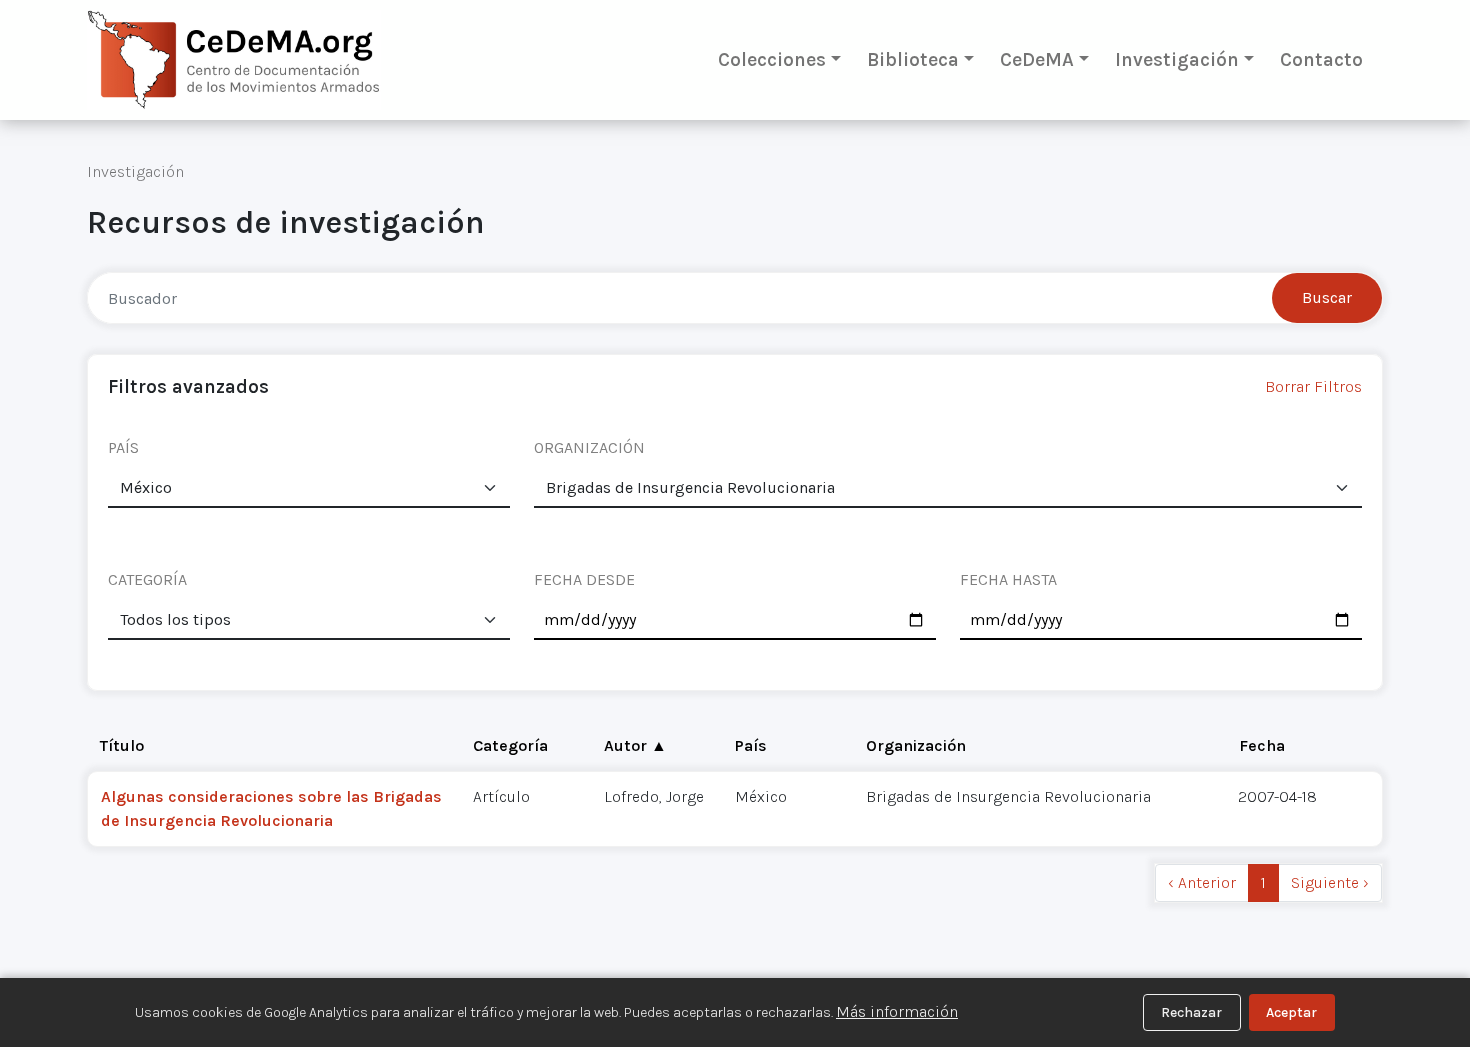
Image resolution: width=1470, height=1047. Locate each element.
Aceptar (1291, 1012)
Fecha (1262, 745)
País (751, 745)
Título (122, 745)
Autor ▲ (635, 745)
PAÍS (123, 447)
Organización (916, 745)
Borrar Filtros (1313, 386)
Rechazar (1191, 1012)
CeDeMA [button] (1037, 59)
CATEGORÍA (147, 579)
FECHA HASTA (1008, 579)
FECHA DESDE (584, 579)
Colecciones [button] (772, 59)
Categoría (510, 745)
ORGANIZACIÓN (589, 447)
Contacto (1321, 59)
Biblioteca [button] (913, 59)
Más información (897, 1011)
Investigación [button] (1177, 59)
